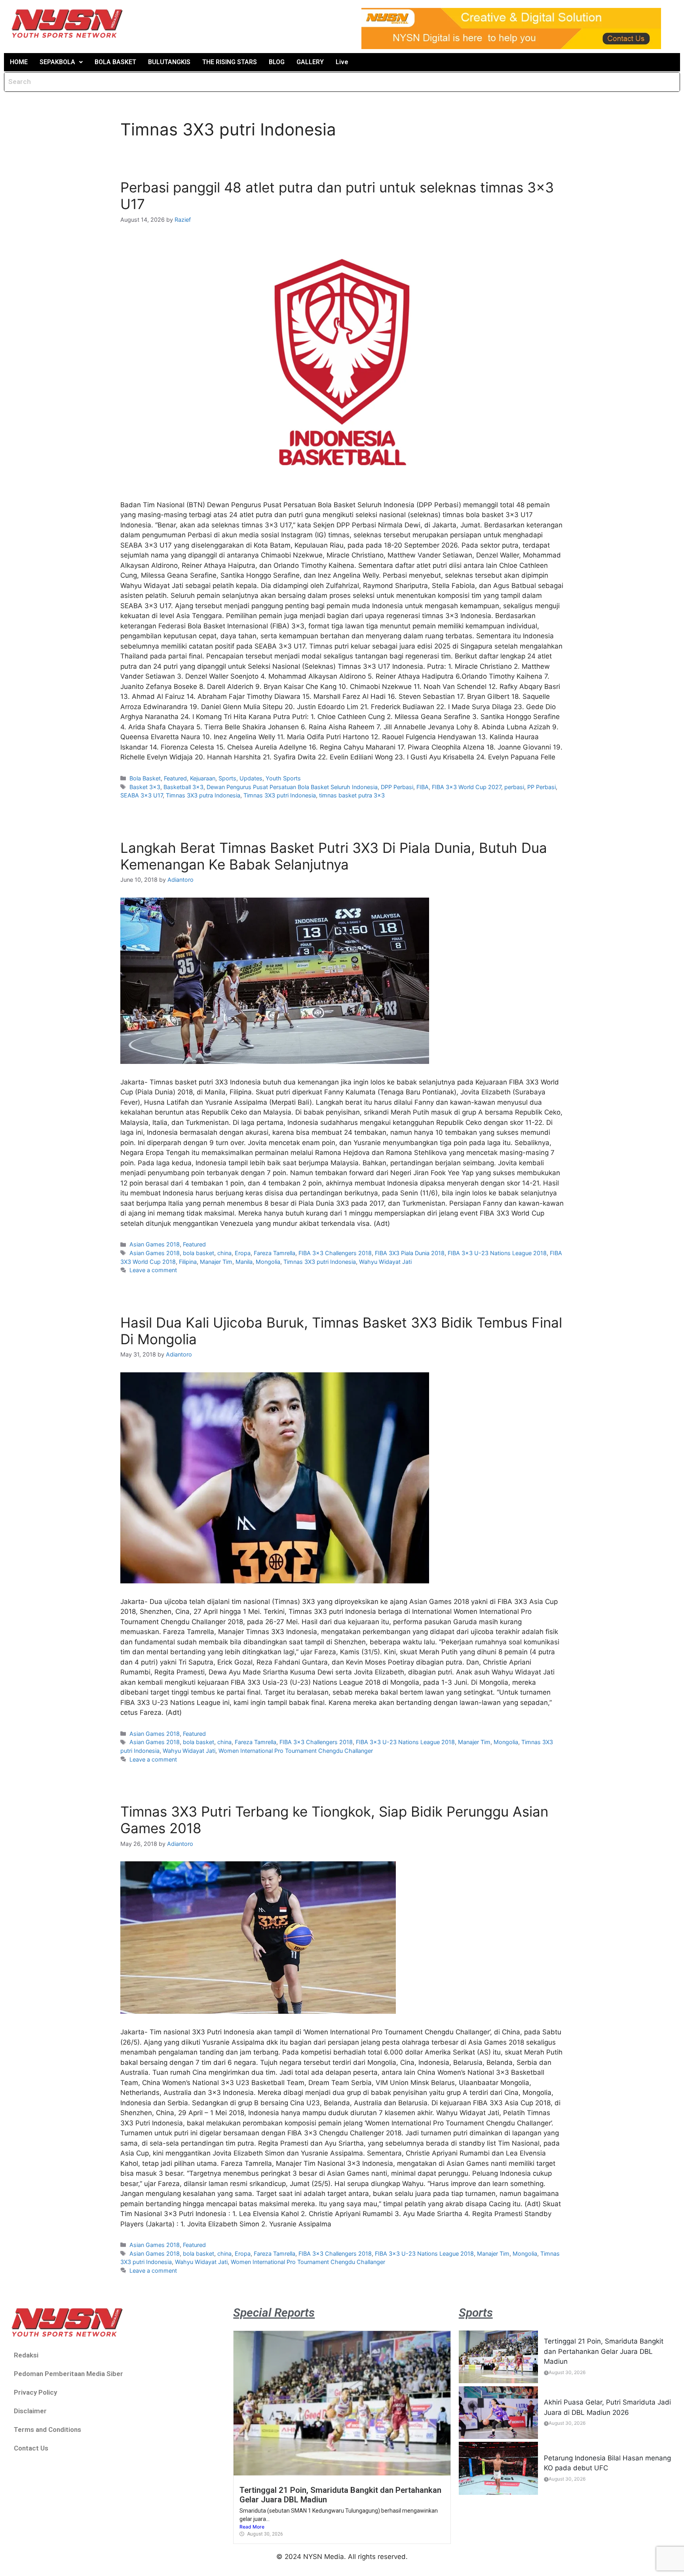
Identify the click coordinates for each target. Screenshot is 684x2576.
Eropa (243, 1253)
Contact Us (31, 2448)
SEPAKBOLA (57, 62)
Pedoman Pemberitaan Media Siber (68, 2374)
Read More (252, 2527)
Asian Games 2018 (155, 1244)
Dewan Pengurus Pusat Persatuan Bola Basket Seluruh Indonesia (292, 787)
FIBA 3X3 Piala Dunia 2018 (410, 1253)
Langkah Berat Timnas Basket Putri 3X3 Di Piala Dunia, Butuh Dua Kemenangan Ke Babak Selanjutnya (334, 856)
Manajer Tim (216, 1262)
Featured (175, 778)
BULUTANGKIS (169, 62)
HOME (19, 62)
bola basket (199, 1253)
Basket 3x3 (145, 787)
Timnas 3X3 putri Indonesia (280, 795)
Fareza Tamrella (275, 1253)
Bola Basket (145, 778)
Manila (244, 1262)
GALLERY (310, 62)
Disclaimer (30, 2411)
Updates (251, 778)
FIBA (423, 787)
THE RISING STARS (230, 62)
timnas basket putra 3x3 (352, 795)
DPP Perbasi (397, 787)
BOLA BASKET (115, 62)
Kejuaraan (203, 778)
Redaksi (26, 2355)
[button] (61, 62)
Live (342, 62)
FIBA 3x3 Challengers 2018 (335, 1253)
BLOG (277, 62)
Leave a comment (153, 1270)
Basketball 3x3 (183, 787)
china (224, 1253)
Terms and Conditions (47, 2430)
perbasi (514, 787)
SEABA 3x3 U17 (142, 795)
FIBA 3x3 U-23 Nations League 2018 (497, 1253)
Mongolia (268, 1262)
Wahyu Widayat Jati (385, 1262)
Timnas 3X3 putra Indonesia (203, 795)
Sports (227, 778)
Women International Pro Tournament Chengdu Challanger (296, 1751)
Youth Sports (283, 778)
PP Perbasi (541, 787)
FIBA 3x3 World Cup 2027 (466, 787)
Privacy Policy (35, 2392)
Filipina (188, 1262)
